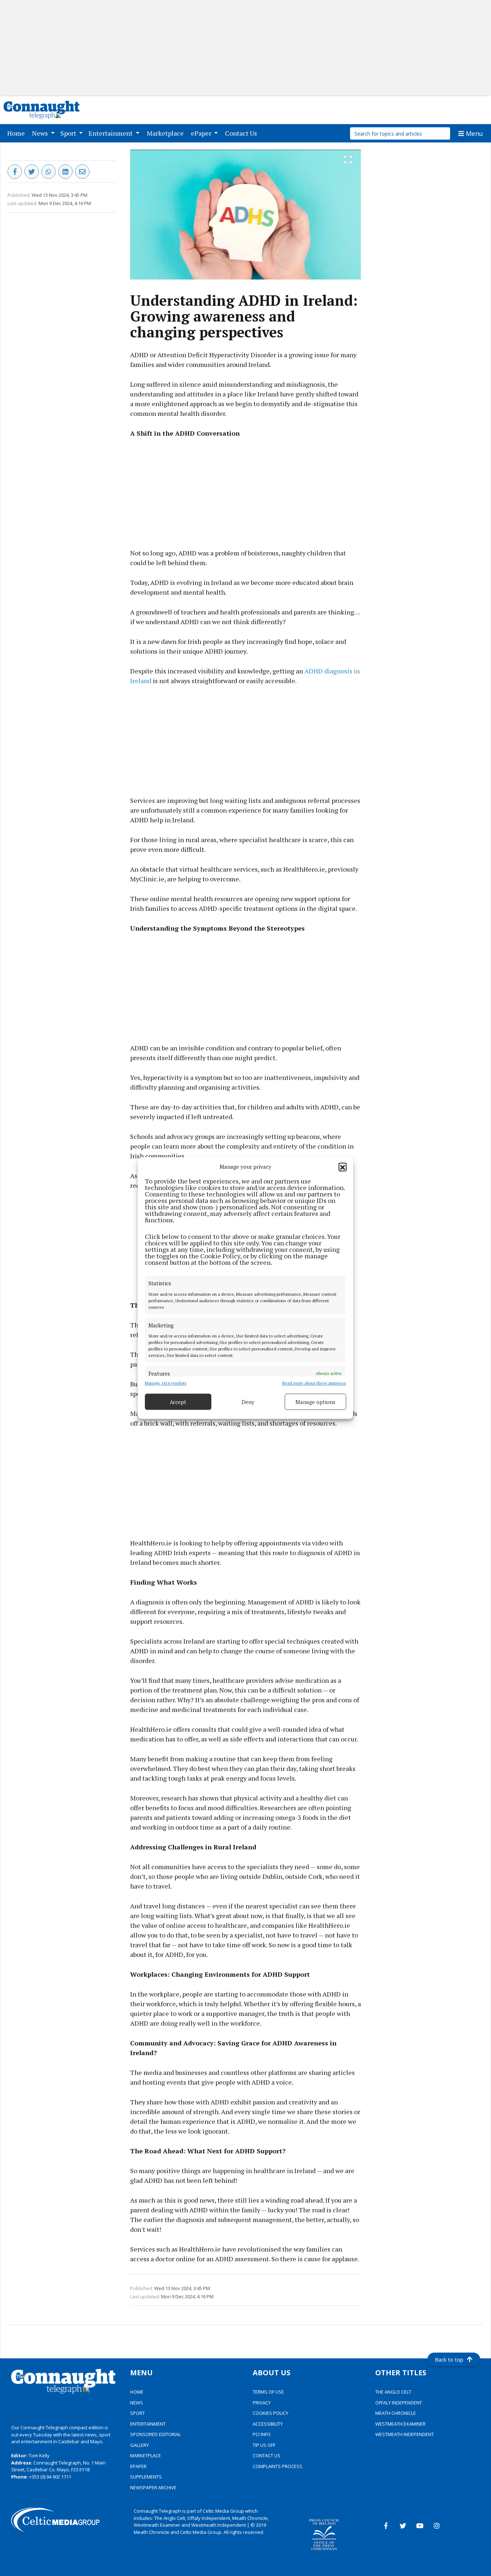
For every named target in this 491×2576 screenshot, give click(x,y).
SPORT (137, 2413)
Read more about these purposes (314, 1383)
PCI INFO (262, 2434)
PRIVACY (262, 2403)
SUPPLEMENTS (146, 2477)
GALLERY (139, 2445)
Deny (248, 1402)
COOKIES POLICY (270, 2413)
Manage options (315, 1402)
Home (17, 133)
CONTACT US (267, 2455)
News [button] (41, 133)
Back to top (449, 2359)
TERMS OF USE (268, 2392)
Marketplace (167, 133)
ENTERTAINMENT (148, 2424)
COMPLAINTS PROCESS (277, 2466)
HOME (137, 2392)
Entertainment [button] (111, 133)
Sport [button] (69, 133)
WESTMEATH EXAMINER (400, 2424)
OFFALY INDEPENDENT (399, 2403)
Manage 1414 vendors (166, 1383)
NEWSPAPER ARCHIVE (153, 2488)
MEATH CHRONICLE (396, 2413)
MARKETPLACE (146, 2455)
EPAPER (138, 2466)
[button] (343, 1167)
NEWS (137, 2403)
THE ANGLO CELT (393, 2392)
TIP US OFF (264, 2445)
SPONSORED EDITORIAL (155, 2434)
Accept (178, 1402)
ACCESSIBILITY (268, 2424)
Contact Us (242, 133)
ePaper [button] (202, 133)
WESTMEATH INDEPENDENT (405, 2434)
